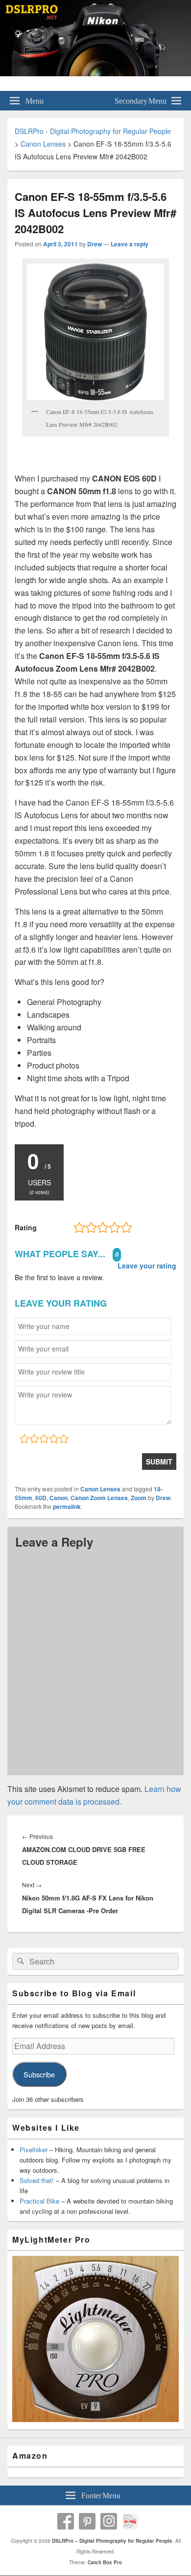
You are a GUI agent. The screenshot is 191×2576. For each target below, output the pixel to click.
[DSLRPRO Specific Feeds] (130, 2521)
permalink (67, 1506)
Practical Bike (39, 2201)
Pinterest (87, 2521)
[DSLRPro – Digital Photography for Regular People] (95, 73)
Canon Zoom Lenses (99, 1498)
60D (41, 1498)
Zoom (139, 1498)
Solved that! (37, 2180)
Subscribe (39, 2074)
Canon (59, 1498)
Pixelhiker (34, 2150)
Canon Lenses (100, 1489)
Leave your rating (147, 1266)
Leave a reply (130, 244)
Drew (95, 244)
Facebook (66, 2521)
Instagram (109, 2521)
